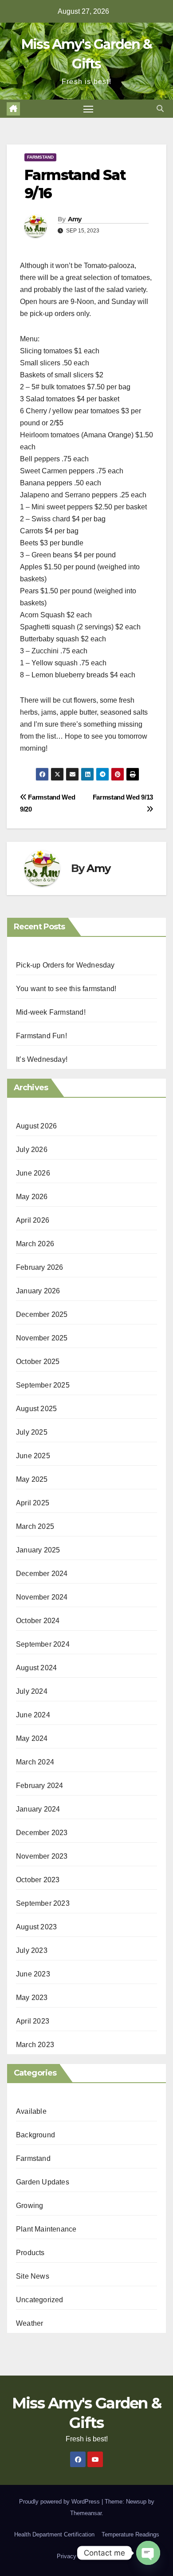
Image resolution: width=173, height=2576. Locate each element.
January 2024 (38, 1809)
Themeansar (86, 2513)
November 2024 (42, 1597)
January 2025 (38, 1550)
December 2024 (42, 1574)
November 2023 (42, 1856)
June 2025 (33, 1456)
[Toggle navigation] (88, 109)
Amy (75, 219)
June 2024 (33, 1715)
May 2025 (32, 1479)
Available (31, 2111)
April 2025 (33, 1503)
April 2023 (33, 2021)
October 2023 (38, 1880)
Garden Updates (43, 2182)
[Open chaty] (148, 2553)
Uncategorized (40, 2300)
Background (35, 2135)
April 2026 (33, 1220)
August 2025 (36, 1409)
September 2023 (43, 1903)
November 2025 (42, 1338)
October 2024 (38, 1621)
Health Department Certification (54, 2534)
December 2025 (42, 1314)
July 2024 (32, 1691)
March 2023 (35, 2045)
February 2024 (40, 1786)
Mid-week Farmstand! (51, 1012)
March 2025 (35, 1526)
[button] (160, 109)
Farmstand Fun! (41, 1036)
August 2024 (36, 1668)
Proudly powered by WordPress (60, 2502)
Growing (29, 2206)
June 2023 (33, 1974)
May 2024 (32, 1738)
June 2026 (33, 1173)
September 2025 (43, 1385)
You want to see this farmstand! (66, 989)
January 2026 (38, 1291)
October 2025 (38, 1362)
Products (30, 2253)
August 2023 (36, 1927)
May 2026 (32, 1197)
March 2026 (35, 1244)
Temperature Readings (130, 2534)
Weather (29, 2323)
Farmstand (40, 157)
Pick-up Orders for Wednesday (65, 965)
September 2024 (43, 1644)
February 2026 (40, 1267)
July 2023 (32, 1950)
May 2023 (32, 1998)
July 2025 (32, 1432)
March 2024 (35, 1762)
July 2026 (32, 1150)
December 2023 (42, 1833)
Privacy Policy (75, 2556)
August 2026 (36, 1126)
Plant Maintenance (46, 2229)
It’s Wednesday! (42, 1059)
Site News (33, 2276)
